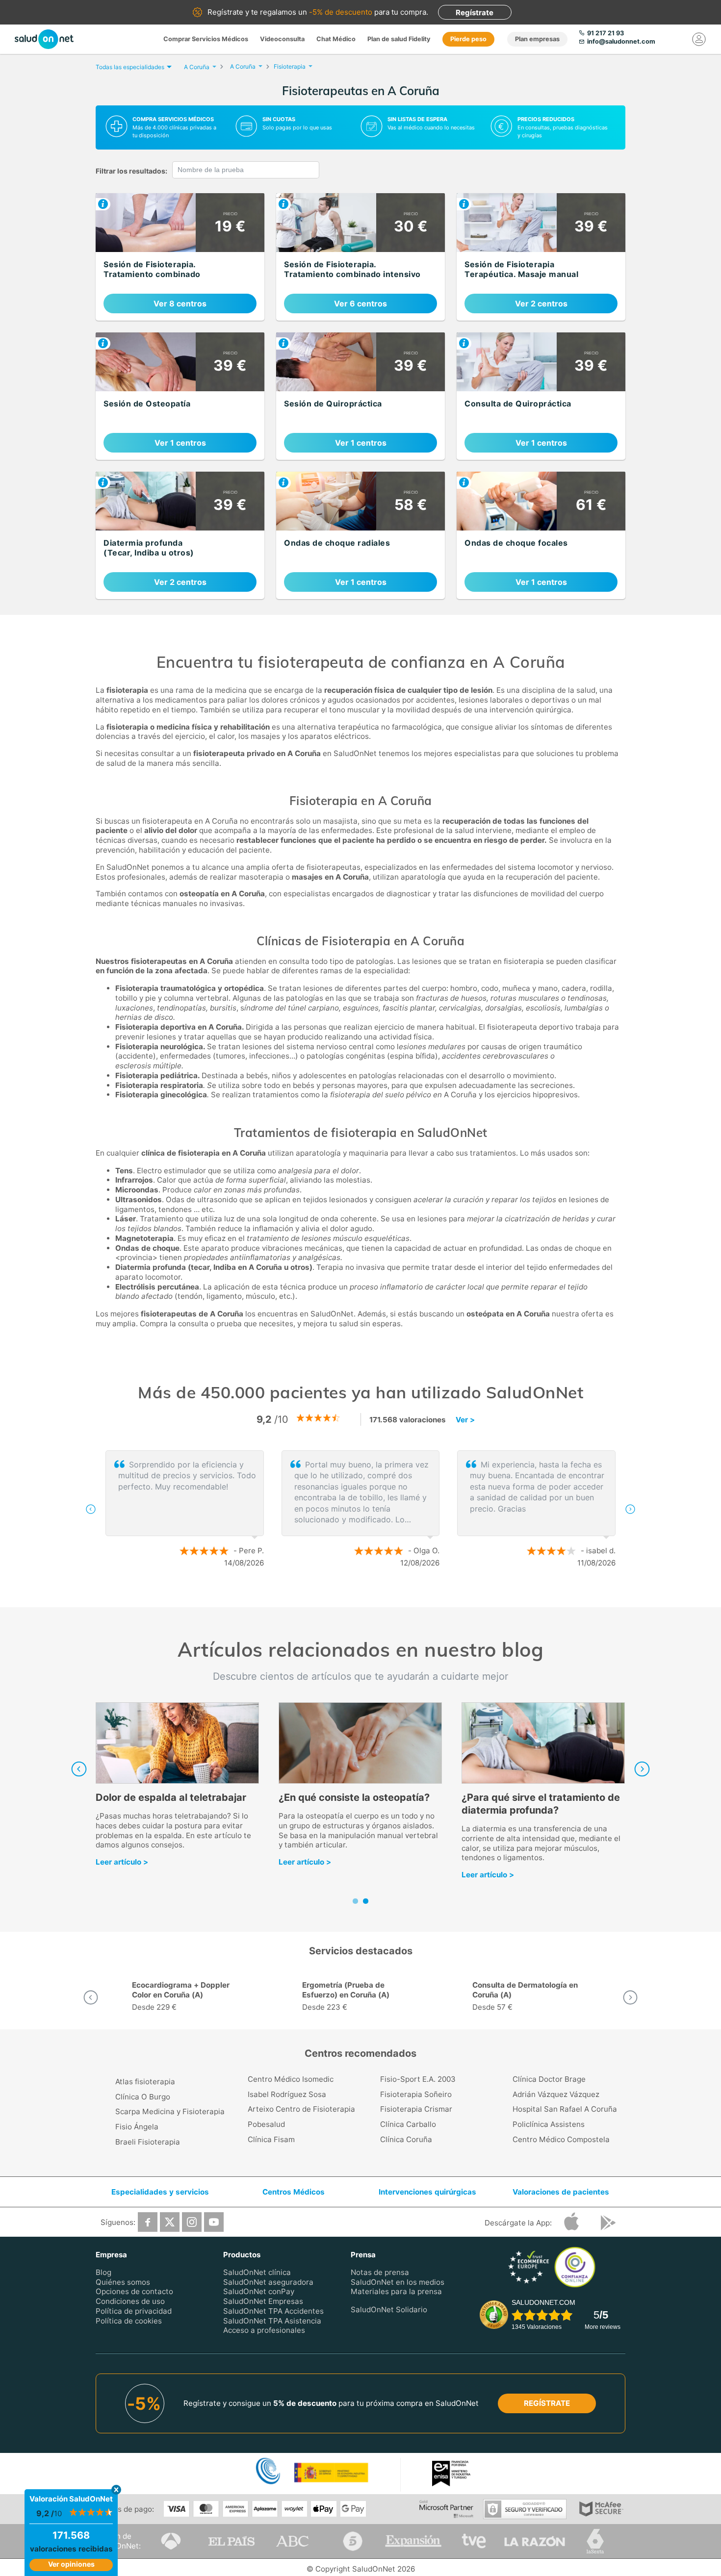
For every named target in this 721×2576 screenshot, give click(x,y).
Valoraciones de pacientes (561, 2192)
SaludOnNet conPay (259, 2291)
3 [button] (380, 1595)
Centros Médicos (294, 2192)
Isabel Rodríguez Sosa (287, 2094)
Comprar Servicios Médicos (206, 39)
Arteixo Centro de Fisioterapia (301, 2109)
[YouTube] (214, 2222)
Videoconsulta (282, 39)
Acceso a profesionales (264, 2330)
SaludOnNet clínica (257, 2272)
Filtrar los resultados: (131, 171)
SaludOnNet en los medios (398, 2282)
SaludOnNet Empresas (263, 2301)
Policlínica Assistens (549, 2124)
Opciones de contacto (134, 2291)
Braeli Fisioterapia (148, 2142)
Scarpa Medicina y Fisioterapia (170, 2111)
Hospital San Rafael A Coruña (565, 2109)
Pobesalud (266, 2124)
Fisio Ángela (137, 2127)
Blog (103, 2272)
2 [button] (365, 1595)
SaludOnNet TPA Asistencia (272, 2320)
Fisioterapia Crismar (416, 2109)
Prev (79, 1769)
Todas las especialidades (130, 67)
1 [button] (351, 1595)
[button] (91, 1509)
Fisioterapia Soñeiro (416, 2094)
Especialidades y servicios (160, 2192)
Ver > (465, 1420)
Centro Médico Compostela (561, 2139)
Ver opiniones (71, 2564)
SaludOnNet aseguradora (268, 2282)
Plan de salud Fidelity (399, 39)
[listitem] (180, 257)
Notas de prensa (380, 2272)
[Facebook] (148, 2222)
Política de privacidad (134, 2311)
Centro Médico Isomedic (291, 2079)
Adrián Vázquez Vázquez (556, 2094)
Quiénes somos (123, 2282)
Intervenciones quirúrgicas (427, 2192)
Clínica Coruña (406, 2139)
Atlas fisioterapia (145, 2082)
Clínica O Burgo (143, 2097)
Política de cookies (129, 2320)
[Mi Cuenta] (699, 39)
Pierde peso (468, 39)
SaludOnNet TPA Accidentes (273, 2311)
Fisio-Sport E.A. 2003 (418, 2079)
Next (642, 1769)
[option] (360, 1509)
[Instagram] (192, 2222)
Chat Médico (336, 39)
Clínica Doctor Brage (549, 2079)
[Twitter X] (170, 2222)
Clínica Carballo (408, 2124)
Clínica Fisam (271, 2139)
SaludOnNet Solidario (389, 2310)
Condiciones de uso (130, 2301)
